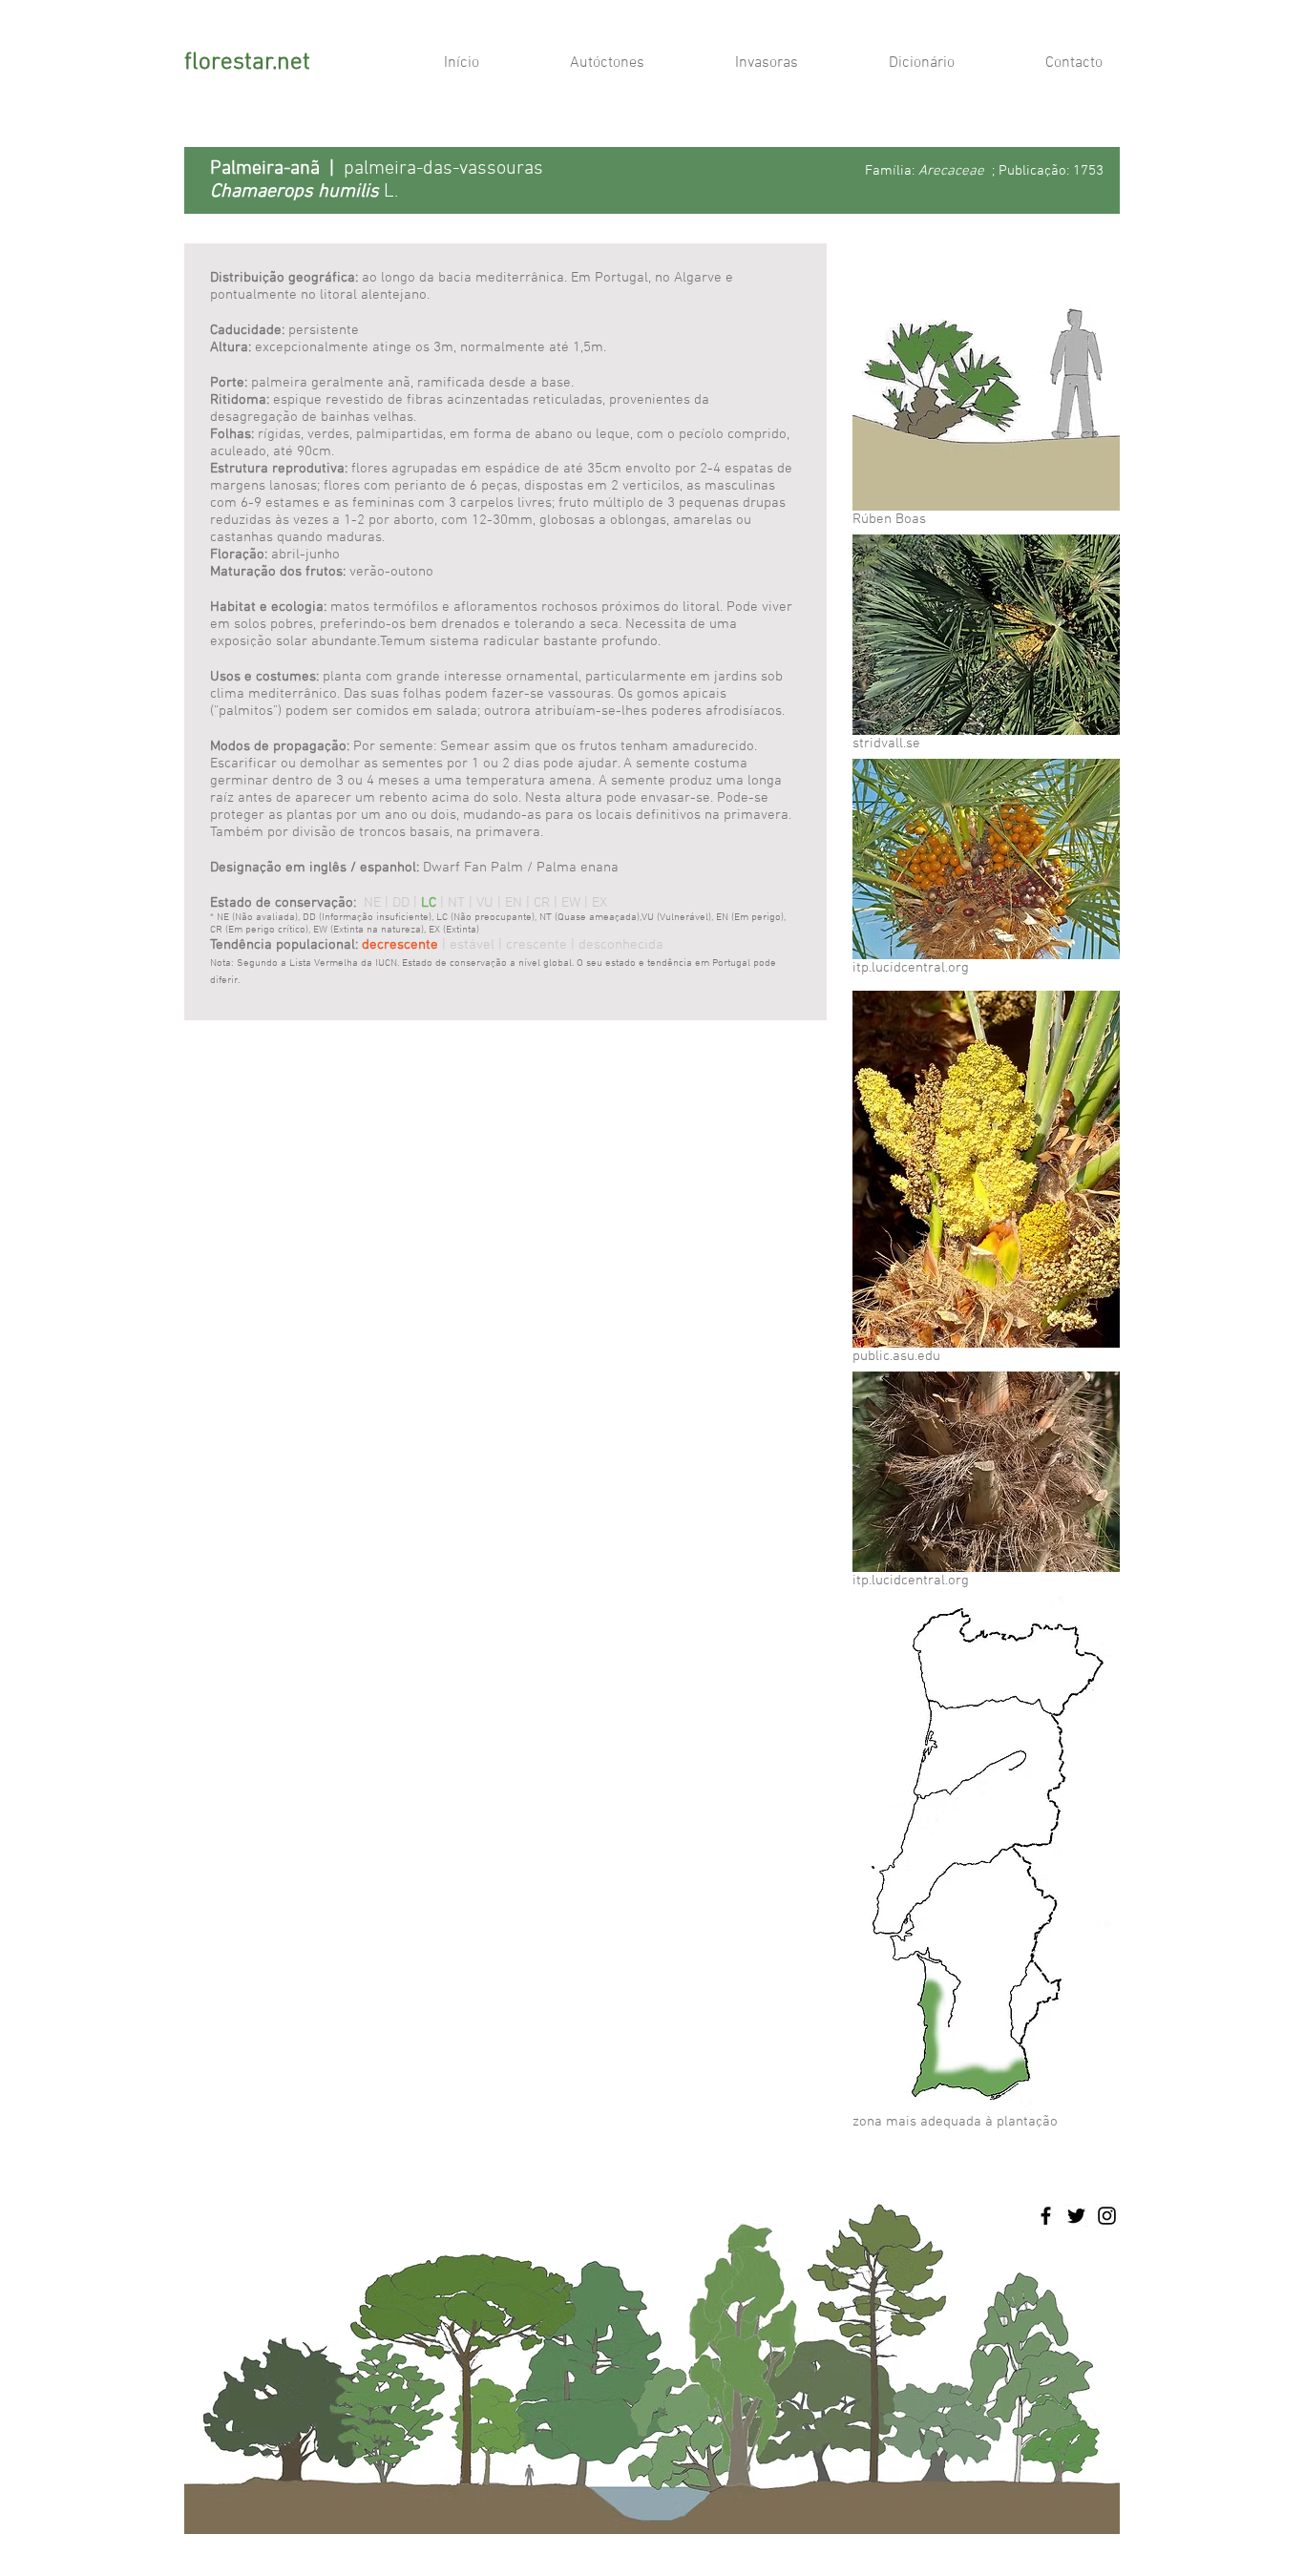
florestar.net (247, 63)
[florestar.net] (1046, 2216)
